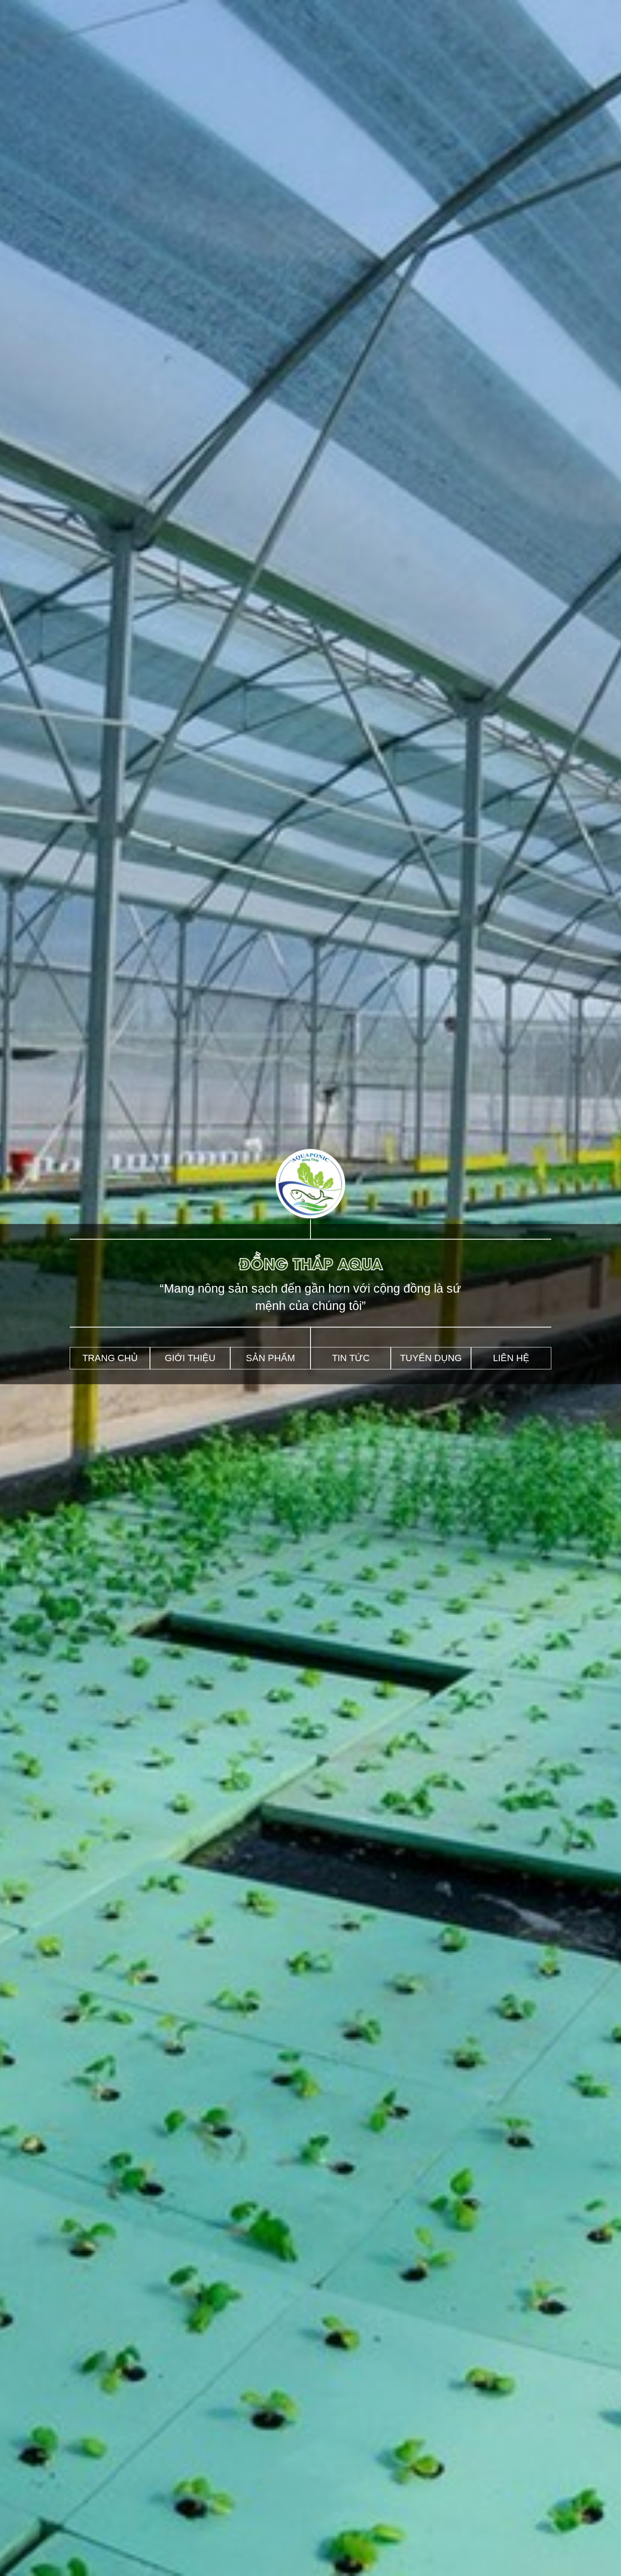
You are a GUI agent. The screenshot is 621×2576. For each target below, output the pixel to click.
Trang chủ (110, 1358)
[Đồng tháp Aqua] (311, 1216)
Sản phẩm (270, 1358)
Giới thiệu (190, 1358)
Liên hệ (511, 1358)
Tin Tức (351, 1358)
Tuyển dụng (431, 1358)
